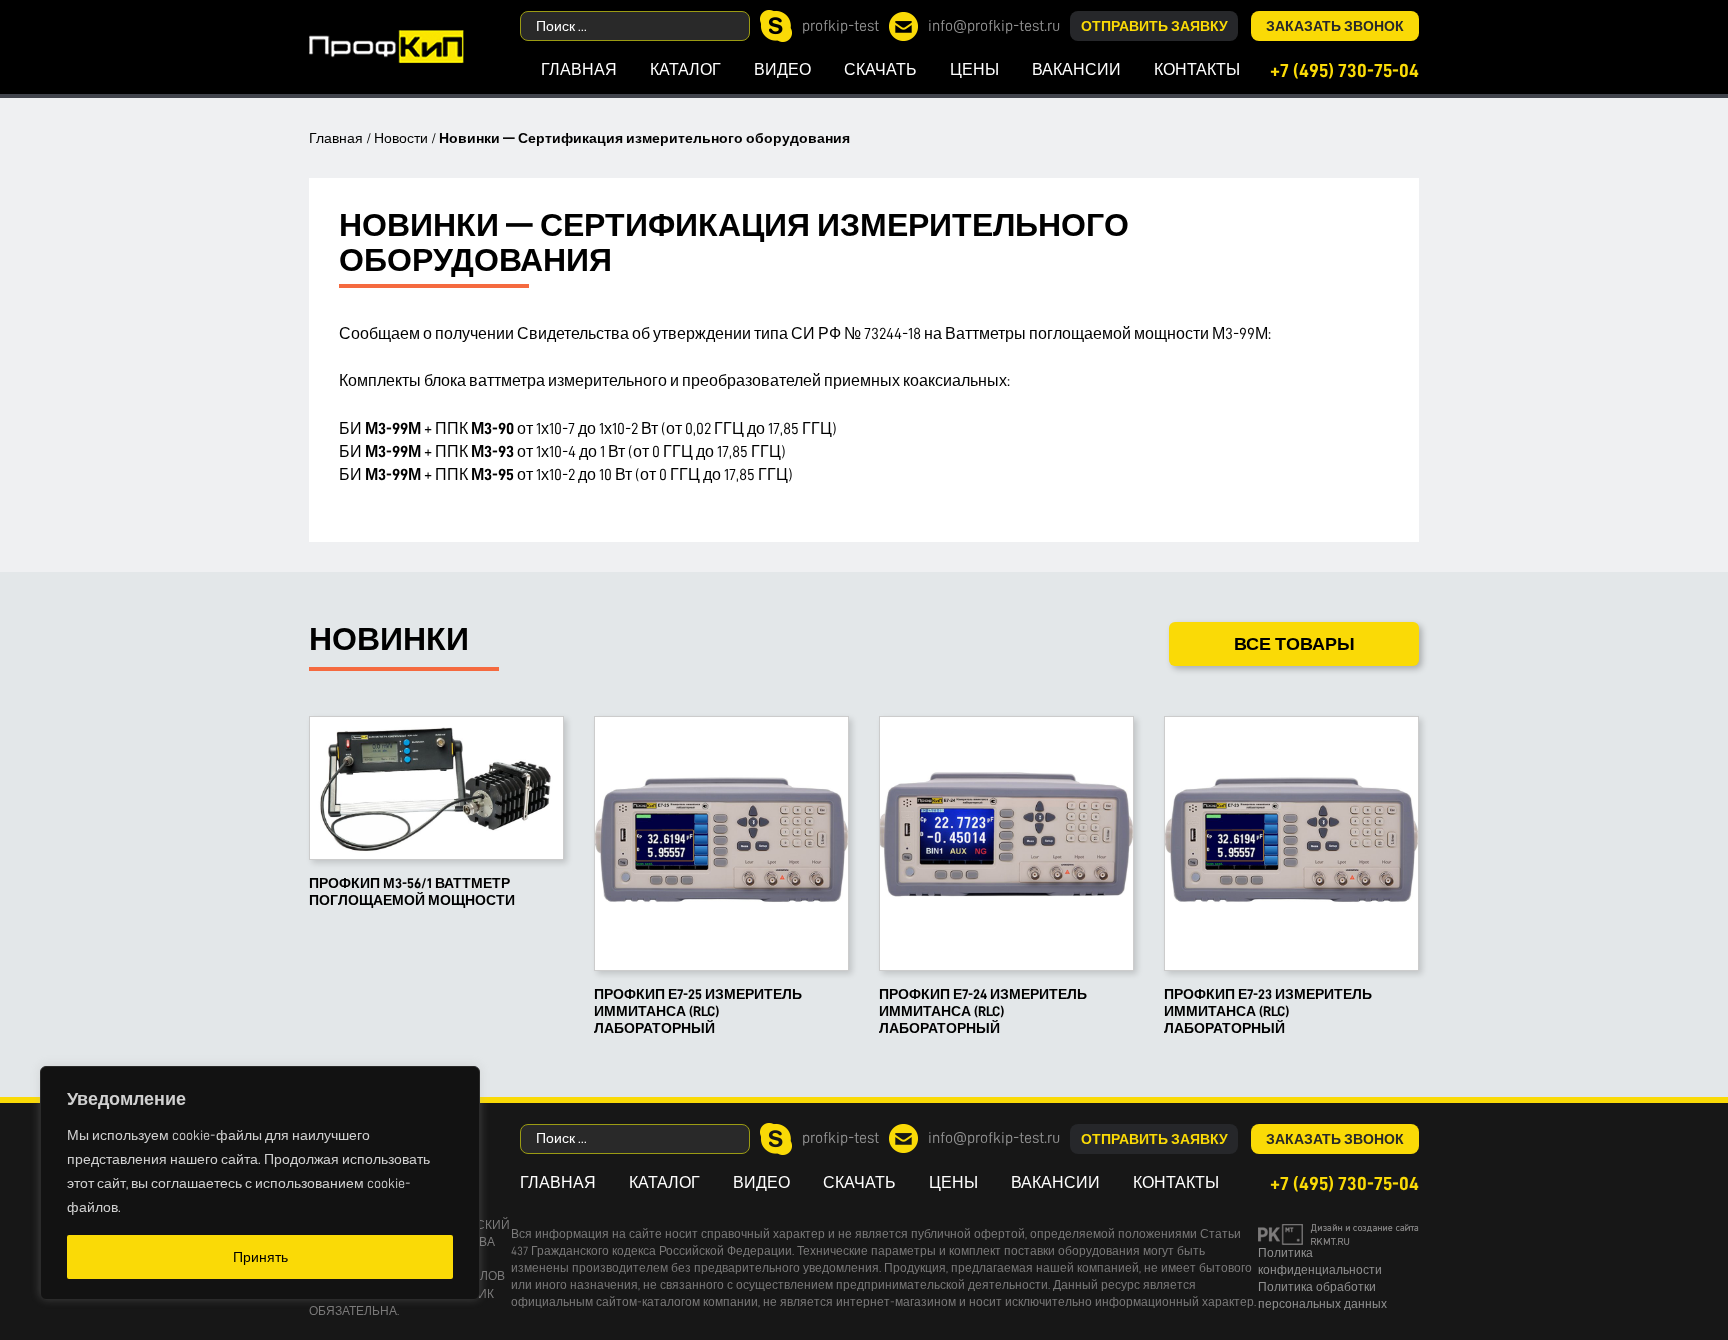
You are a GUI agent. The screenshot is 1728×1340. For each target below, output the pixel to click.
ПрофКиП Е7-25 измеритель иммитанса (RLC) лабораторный (698, 1011)
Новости (401, 138)
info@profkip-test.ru (994, 26)
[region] (260, 1183)
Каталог (685, 70)
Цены (974, 70)
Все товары (1294, 644)
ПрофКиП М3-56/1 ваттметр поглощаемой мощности (412, 891)
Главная (579, 70)
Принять (260, 1257)
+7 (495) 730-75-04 (1344, 70)
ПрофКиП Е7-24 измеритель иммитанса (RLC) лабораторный (983, 1011)
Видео (782, 70)
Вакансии (1076, 70)
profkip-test (840, 26)
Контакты (1197, 70)
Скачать (880, 70)
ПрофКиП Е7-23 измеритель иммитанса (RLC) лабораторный (1268, 1011)
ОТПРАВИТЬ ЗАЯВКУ (1154, 26)
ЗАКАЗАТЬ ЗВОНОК (1335, 26)
